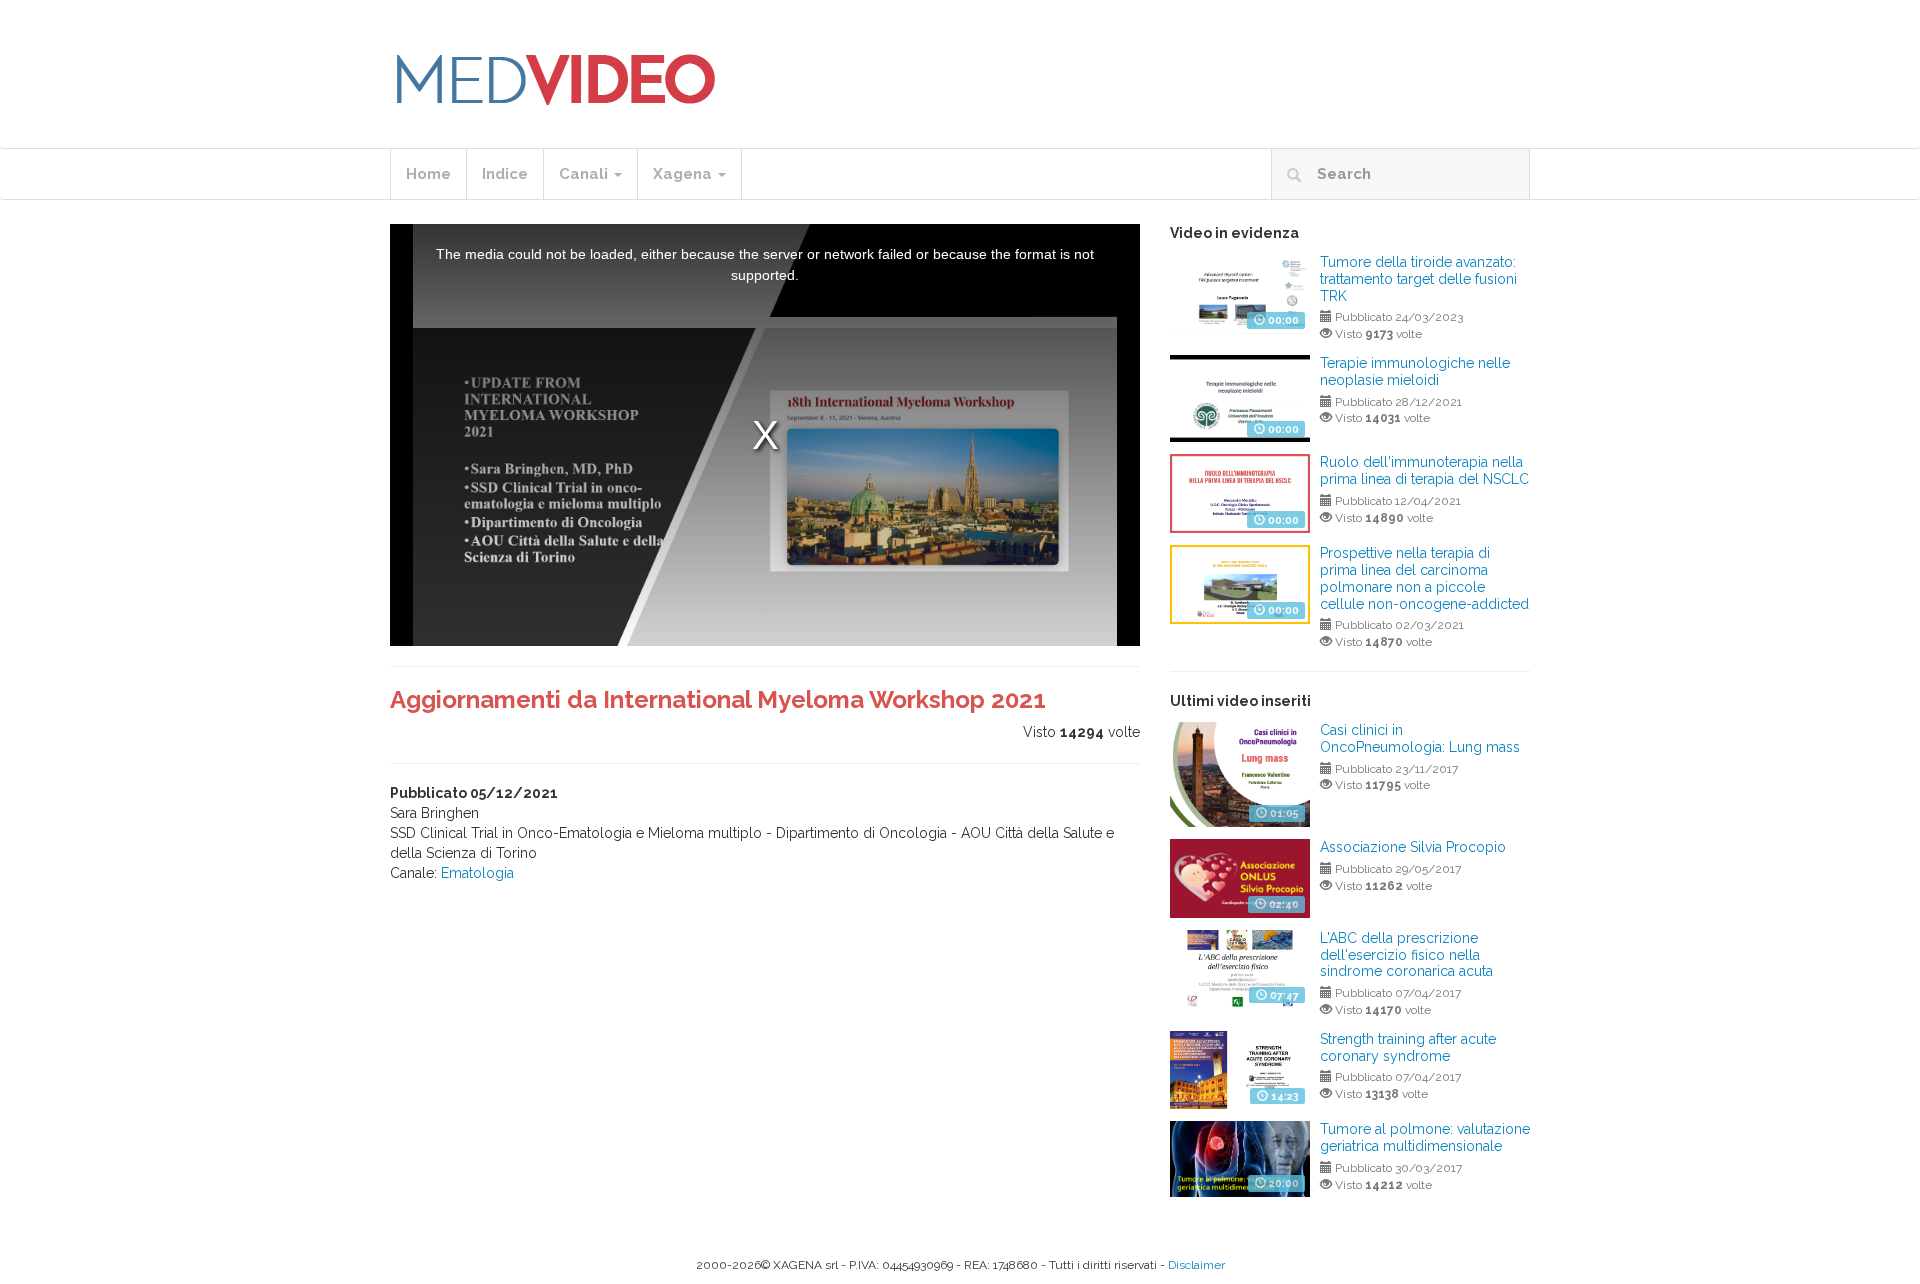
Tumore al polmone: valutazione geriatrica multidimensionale (1425, 1137)
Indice (505, 174)
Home (428, 174)
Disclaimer (1196, 1265)
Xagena (684, 174)
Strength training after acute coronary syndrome (1408, 1047)
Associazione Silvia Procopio (1413, 847)
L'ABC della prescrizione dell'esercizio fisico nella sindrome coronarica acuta (1406, 955)
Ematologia (477, 873)
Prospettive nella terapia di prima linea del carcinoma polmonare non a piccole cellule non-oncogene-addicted (1424, 578)
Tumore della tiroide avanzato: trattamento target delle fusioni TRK (1418, 279)
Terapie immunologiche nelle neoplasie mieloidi (1415, 371)
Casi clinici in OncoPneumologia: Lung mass (1420, 738)
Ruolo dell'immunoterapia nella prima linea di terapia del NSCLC (1424, 470)
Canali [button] (585, 174)
